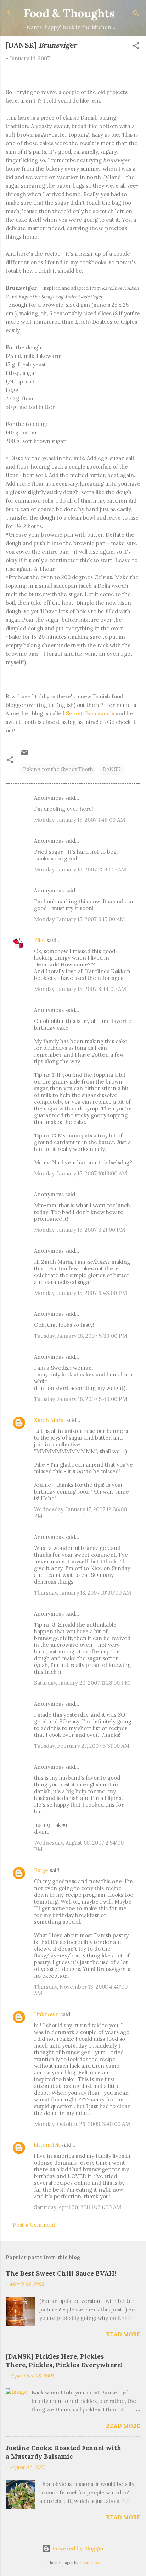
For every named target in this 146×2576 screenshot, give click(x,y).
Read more (123, 2334)
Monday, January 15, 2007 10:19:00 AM (80, 1173)
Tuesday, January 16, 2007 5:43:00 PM (81, 1399)
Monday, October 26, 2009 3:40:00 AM (82, 2124)
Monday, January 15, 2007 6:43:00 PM (80, 1293)
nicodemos (89, 2563)
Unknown (46, 2014)
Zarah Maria (50, 1420)
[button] (136, 47)
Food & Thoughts (69, 13)
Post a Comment (34, 2225)
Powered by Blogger (77, 2549)
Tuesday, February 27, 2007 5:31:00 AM (82, 1746)
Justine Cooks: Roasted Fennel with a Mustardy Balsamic (64, 2452)
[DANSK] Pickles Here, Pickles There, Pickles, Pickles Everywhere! (64, 2361)
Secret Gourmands (90, 713)
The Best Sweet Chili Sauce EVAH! (61, 2273)
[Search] (136, 14)
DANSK (112, 769)
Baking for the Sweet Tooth (58, 769)
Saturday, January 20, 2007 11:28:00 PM (82, 1683)
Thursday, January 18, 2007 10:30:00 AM (83, 1593)
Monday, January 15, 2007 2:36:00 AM (80, 869)
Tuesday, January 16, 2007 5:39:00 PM (81, 1336)
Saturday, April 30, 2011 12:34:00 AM (78, 2207)
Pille (40, 940)
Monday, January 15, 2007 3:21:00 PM (80, 1230)
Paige (41, 1870)
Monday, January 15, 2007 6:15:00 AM (79, 919)
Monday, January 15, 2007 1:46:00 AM (80, 820)
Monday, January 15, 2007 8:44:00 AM (80, 989)
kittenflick (47, 2145)
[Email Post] (24, 755)
